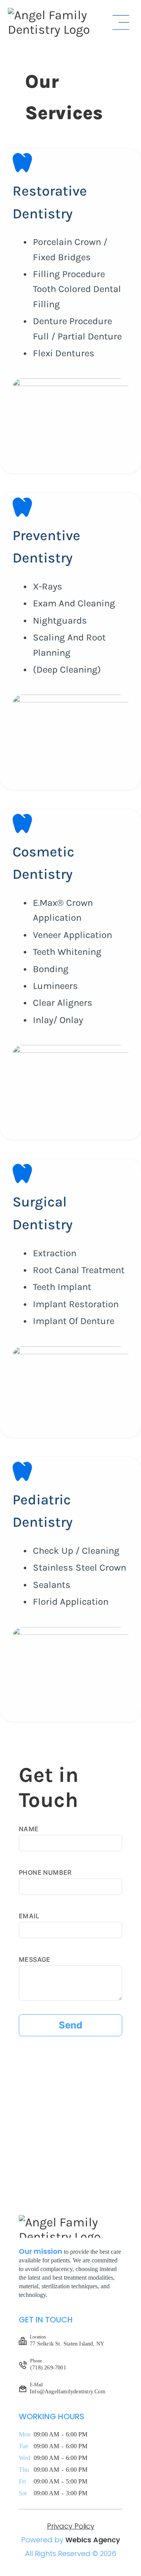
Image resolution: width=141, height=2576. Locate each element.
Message (35, 1959)
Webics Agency (93, 2540)
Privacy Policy (71, 2526)
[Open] (121, 22)
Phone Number (45, 1872)
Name (29, 1829)
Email (29, 1916)
